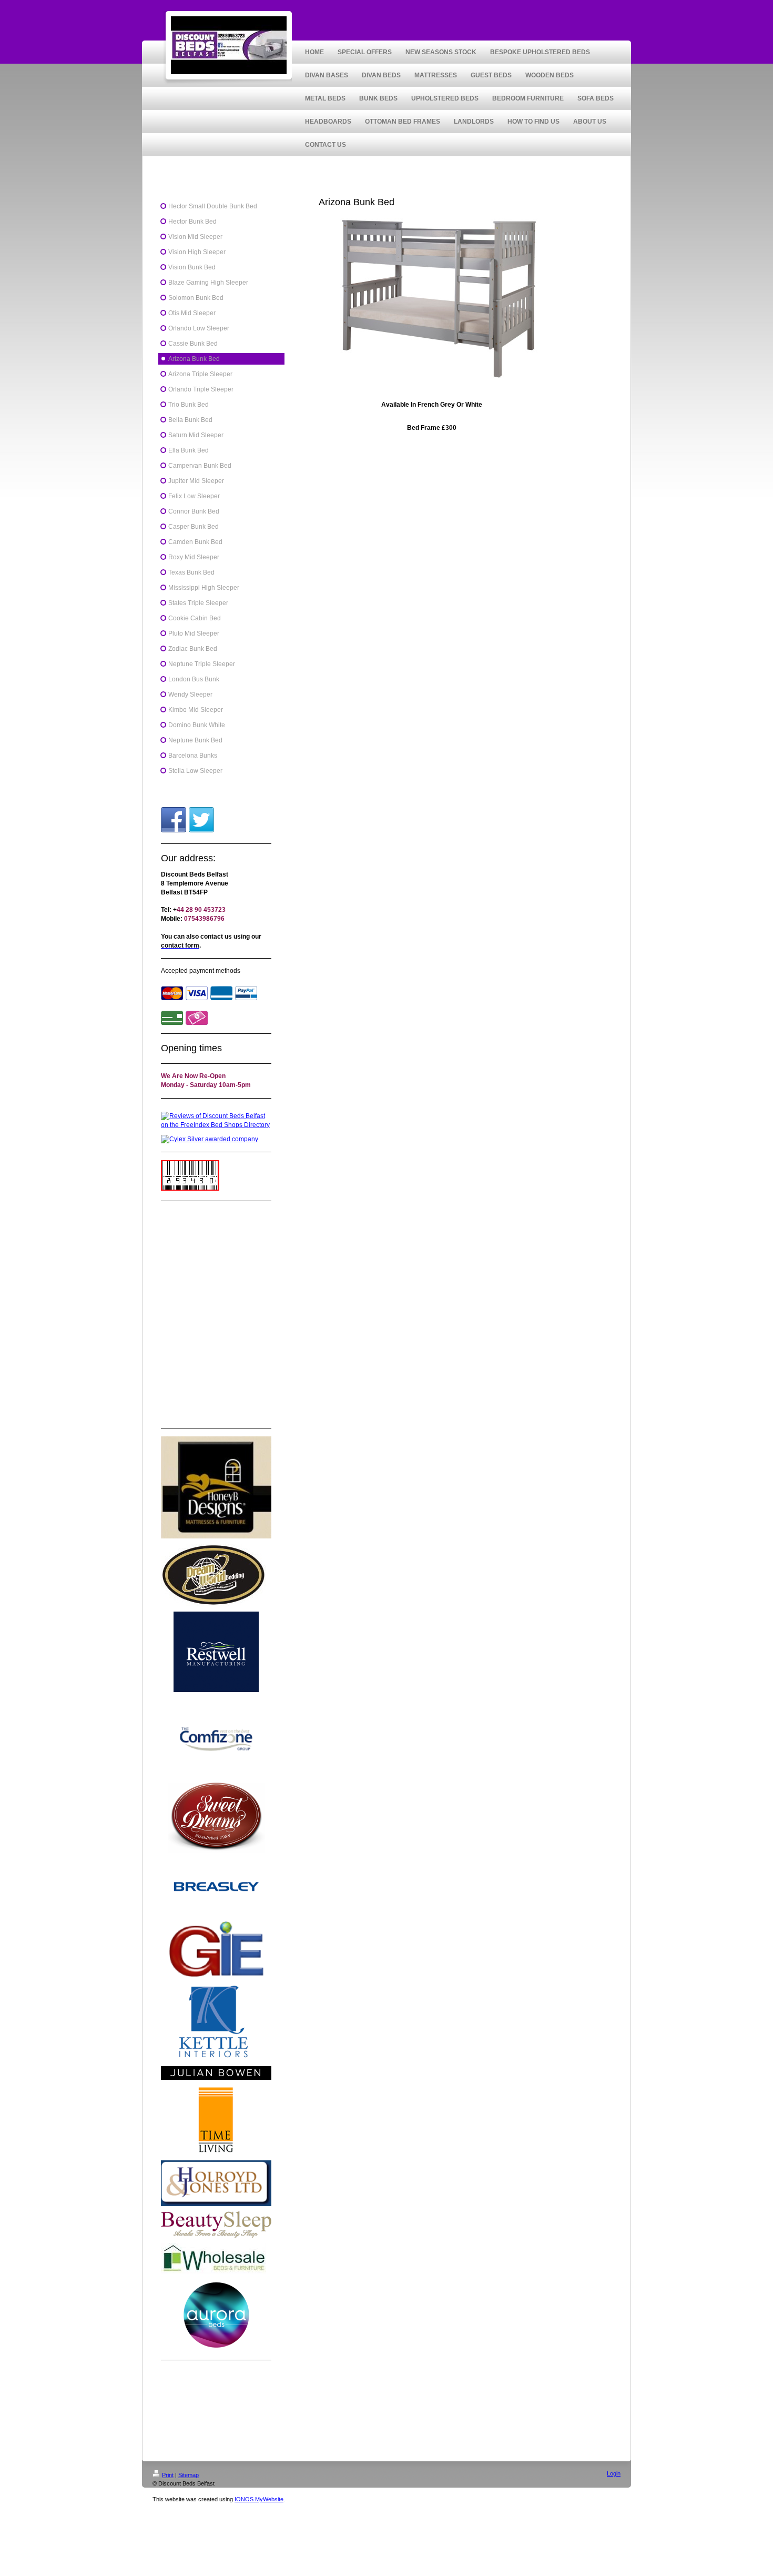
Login (614, 2473)
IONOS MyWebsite (259, 2499)
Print (168, 2475)
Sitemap (189, 2475)
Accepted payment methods (201, 971)
